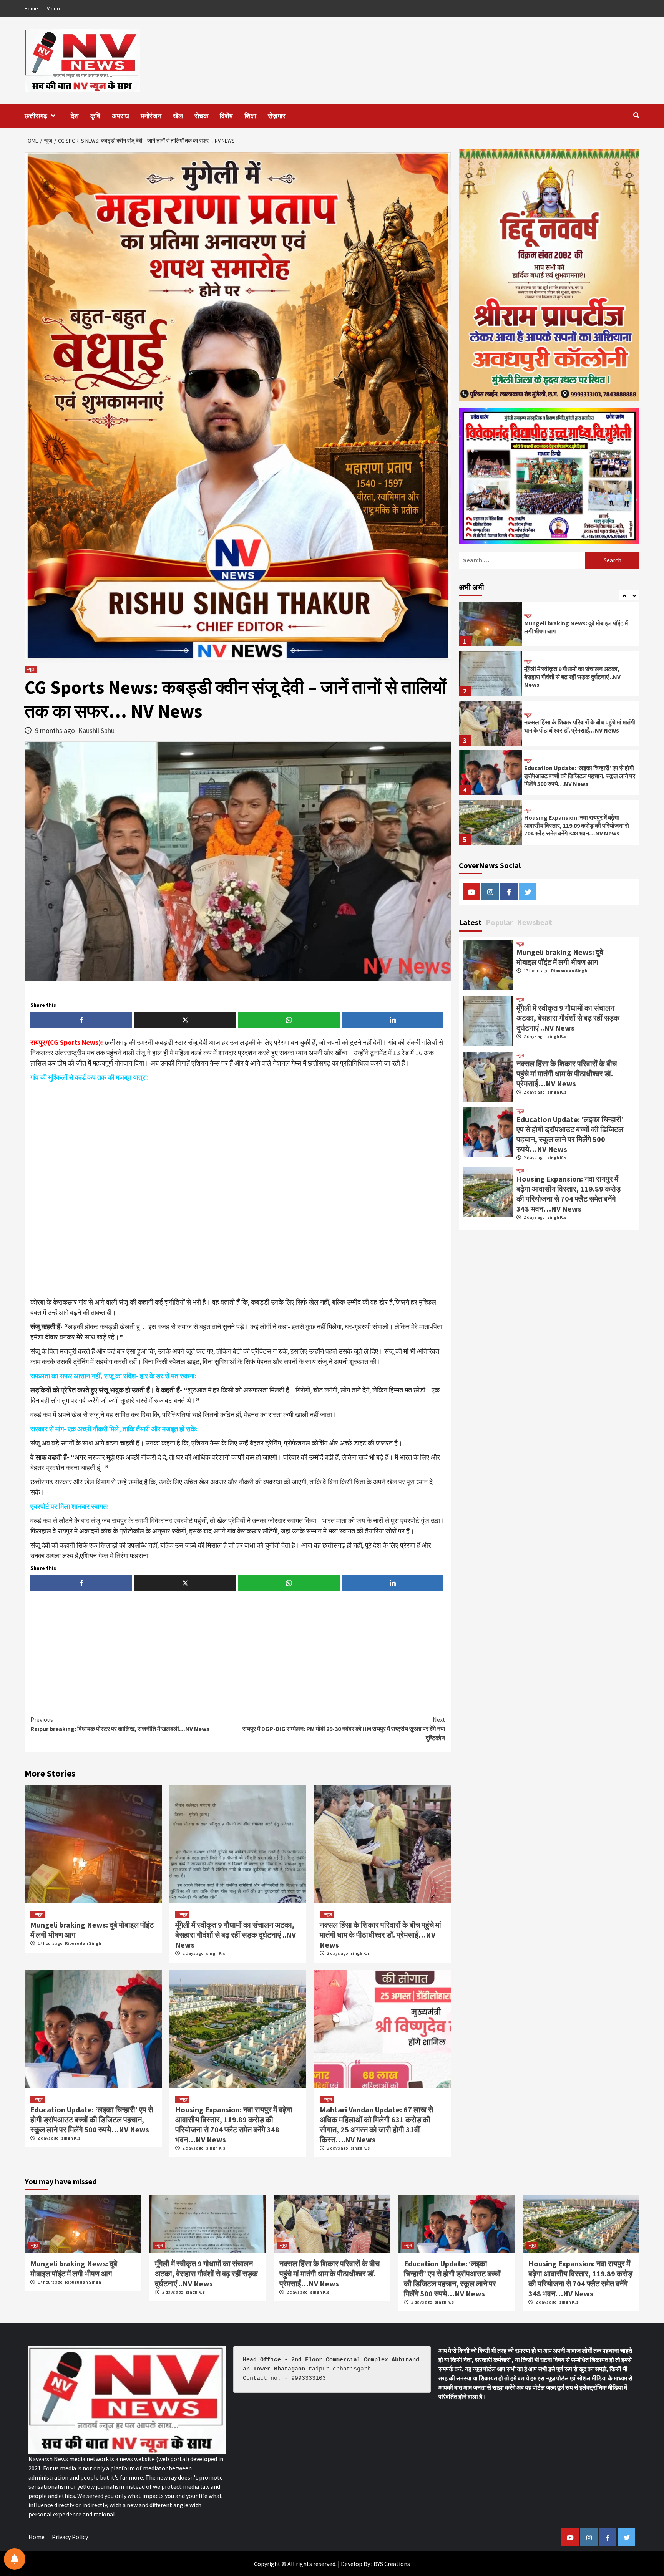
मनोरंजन (151, 116)
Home (31, 8)
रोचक (201, 116)
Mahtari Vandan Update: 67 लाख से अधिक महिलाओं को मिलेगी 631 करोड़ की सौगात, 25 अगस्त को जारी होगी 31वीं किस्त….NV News (376, 2124)
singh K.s (216, 1953)
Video (53, 8)
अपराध (120, 116)
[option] (549, 626)
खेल (178, 116)
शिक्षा (250, 116)
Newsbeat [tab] (535, 922)
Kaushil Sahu (96, 730)
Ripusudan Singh (83, 1943)
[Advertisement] (238, 1190)
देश (75, 116)
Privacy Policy (70, 2537)
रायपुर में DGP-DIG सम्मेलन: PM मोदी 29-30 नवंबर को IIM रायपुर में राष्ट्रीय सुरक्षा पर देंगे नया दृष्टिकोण (344, 1729)
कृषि (95, 116)
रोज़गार (277, 116)
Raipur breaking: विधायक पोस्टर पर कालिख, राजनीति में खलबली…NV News (120, 1724)
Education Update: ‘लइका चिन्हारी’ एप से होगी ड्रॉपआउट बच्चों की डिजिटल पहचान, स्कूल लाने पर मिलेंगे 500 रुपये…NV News (92, 2119)
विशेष (226, 116)
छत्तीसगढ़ (36, 116)
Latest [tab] (470, 922)
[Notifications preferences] (15, 2559)
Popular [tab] (499, 922)
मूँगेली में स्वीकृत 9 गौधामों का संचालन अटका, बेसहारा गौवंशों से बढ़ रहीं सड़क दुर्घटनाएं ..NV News (236, 1935)
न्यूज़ (31, 669)
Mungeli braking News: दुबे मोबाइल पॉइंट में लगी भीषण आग (560, 957)
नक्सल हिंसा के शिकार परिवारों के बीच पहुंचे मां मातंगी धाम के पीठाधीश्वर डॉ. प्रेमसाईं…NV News (380, 1935)
